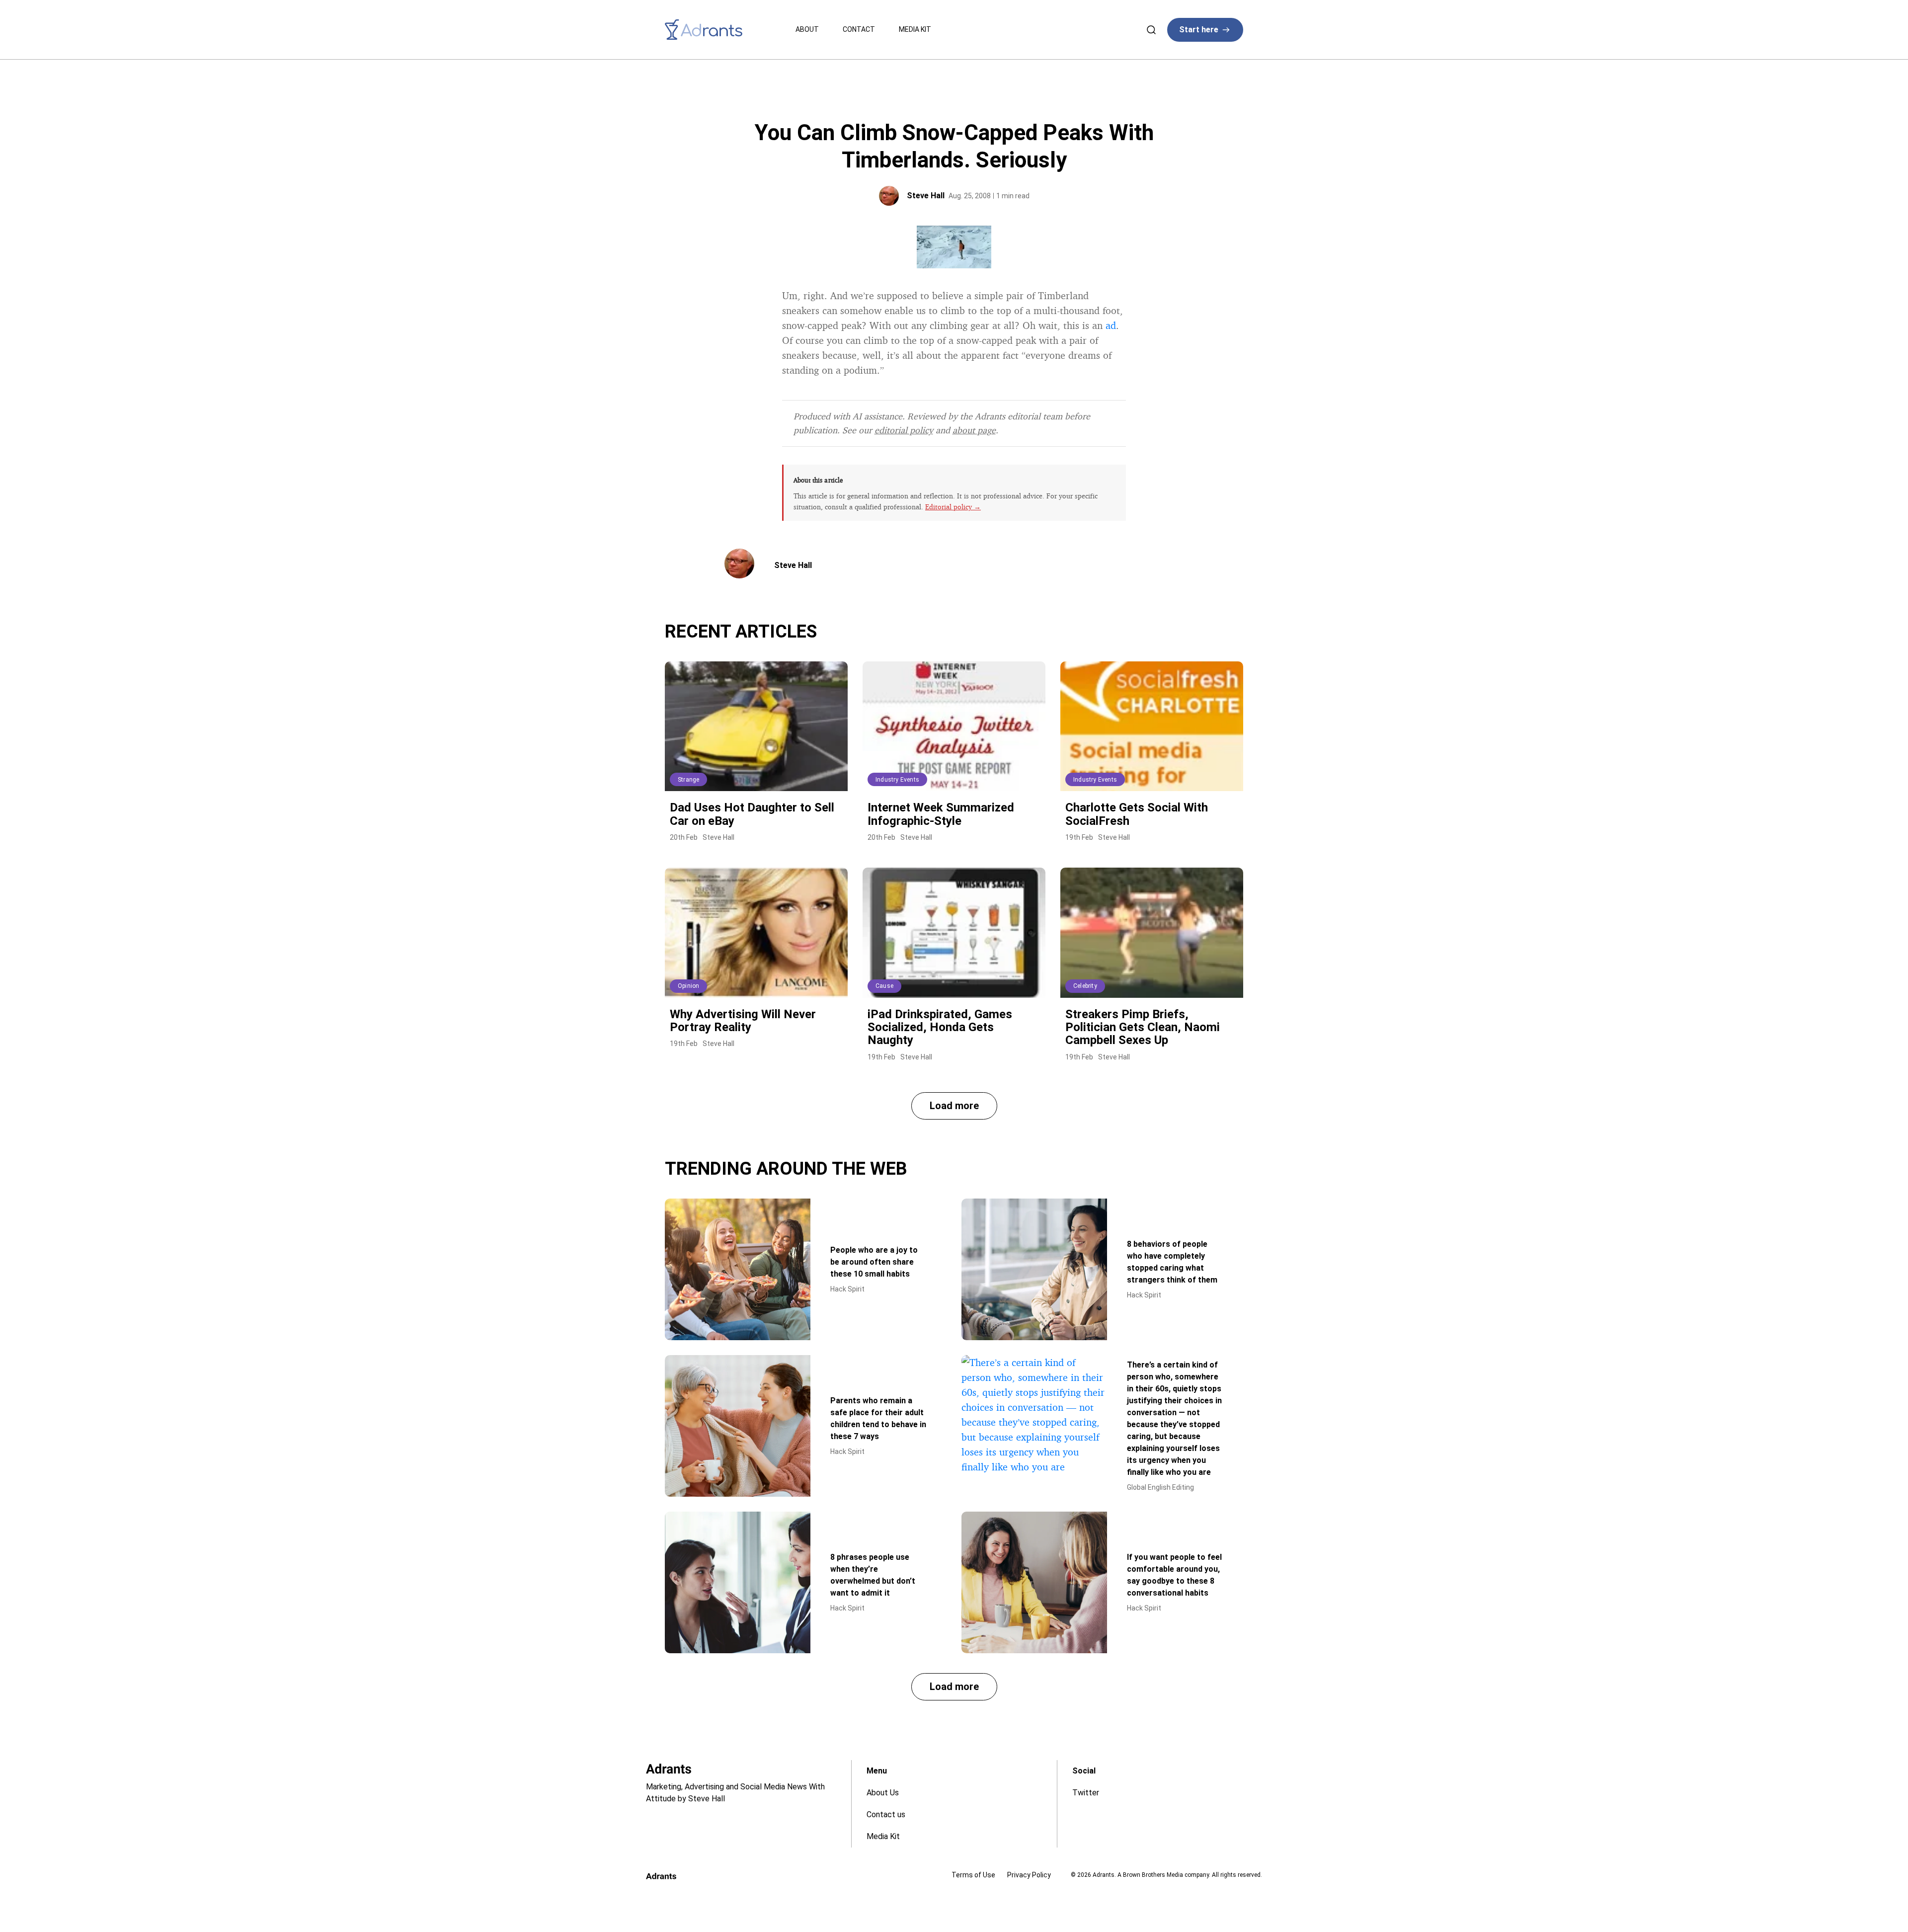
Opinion (688, 986)
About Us (883, 1793)
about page (974, 430)
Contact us (886, 1814)
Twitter (1086, 1793)
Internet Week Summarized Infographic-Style (941, 814)
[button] (954, 1106)
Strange (688, 780)
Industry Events (897, 780)
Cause (884, 986)
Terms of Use (973, 1875)
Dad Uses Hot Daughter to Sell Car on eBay (752, 814)
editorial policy (904, 430)
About (807, 29)
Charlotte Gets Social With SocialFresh (1137, 814)
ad (1111, 325)
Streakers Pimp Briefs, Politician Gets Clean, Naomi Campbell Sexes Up (1143, 1027)
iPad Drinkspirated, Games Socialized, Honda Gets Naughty (940, 1027)
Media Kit (915, 29)
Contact (859, 29)
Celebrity (1085, 986)
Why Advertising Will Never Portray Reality (743, 1021)
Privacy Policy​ (1029, 1875)
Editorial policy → (953, 507)
